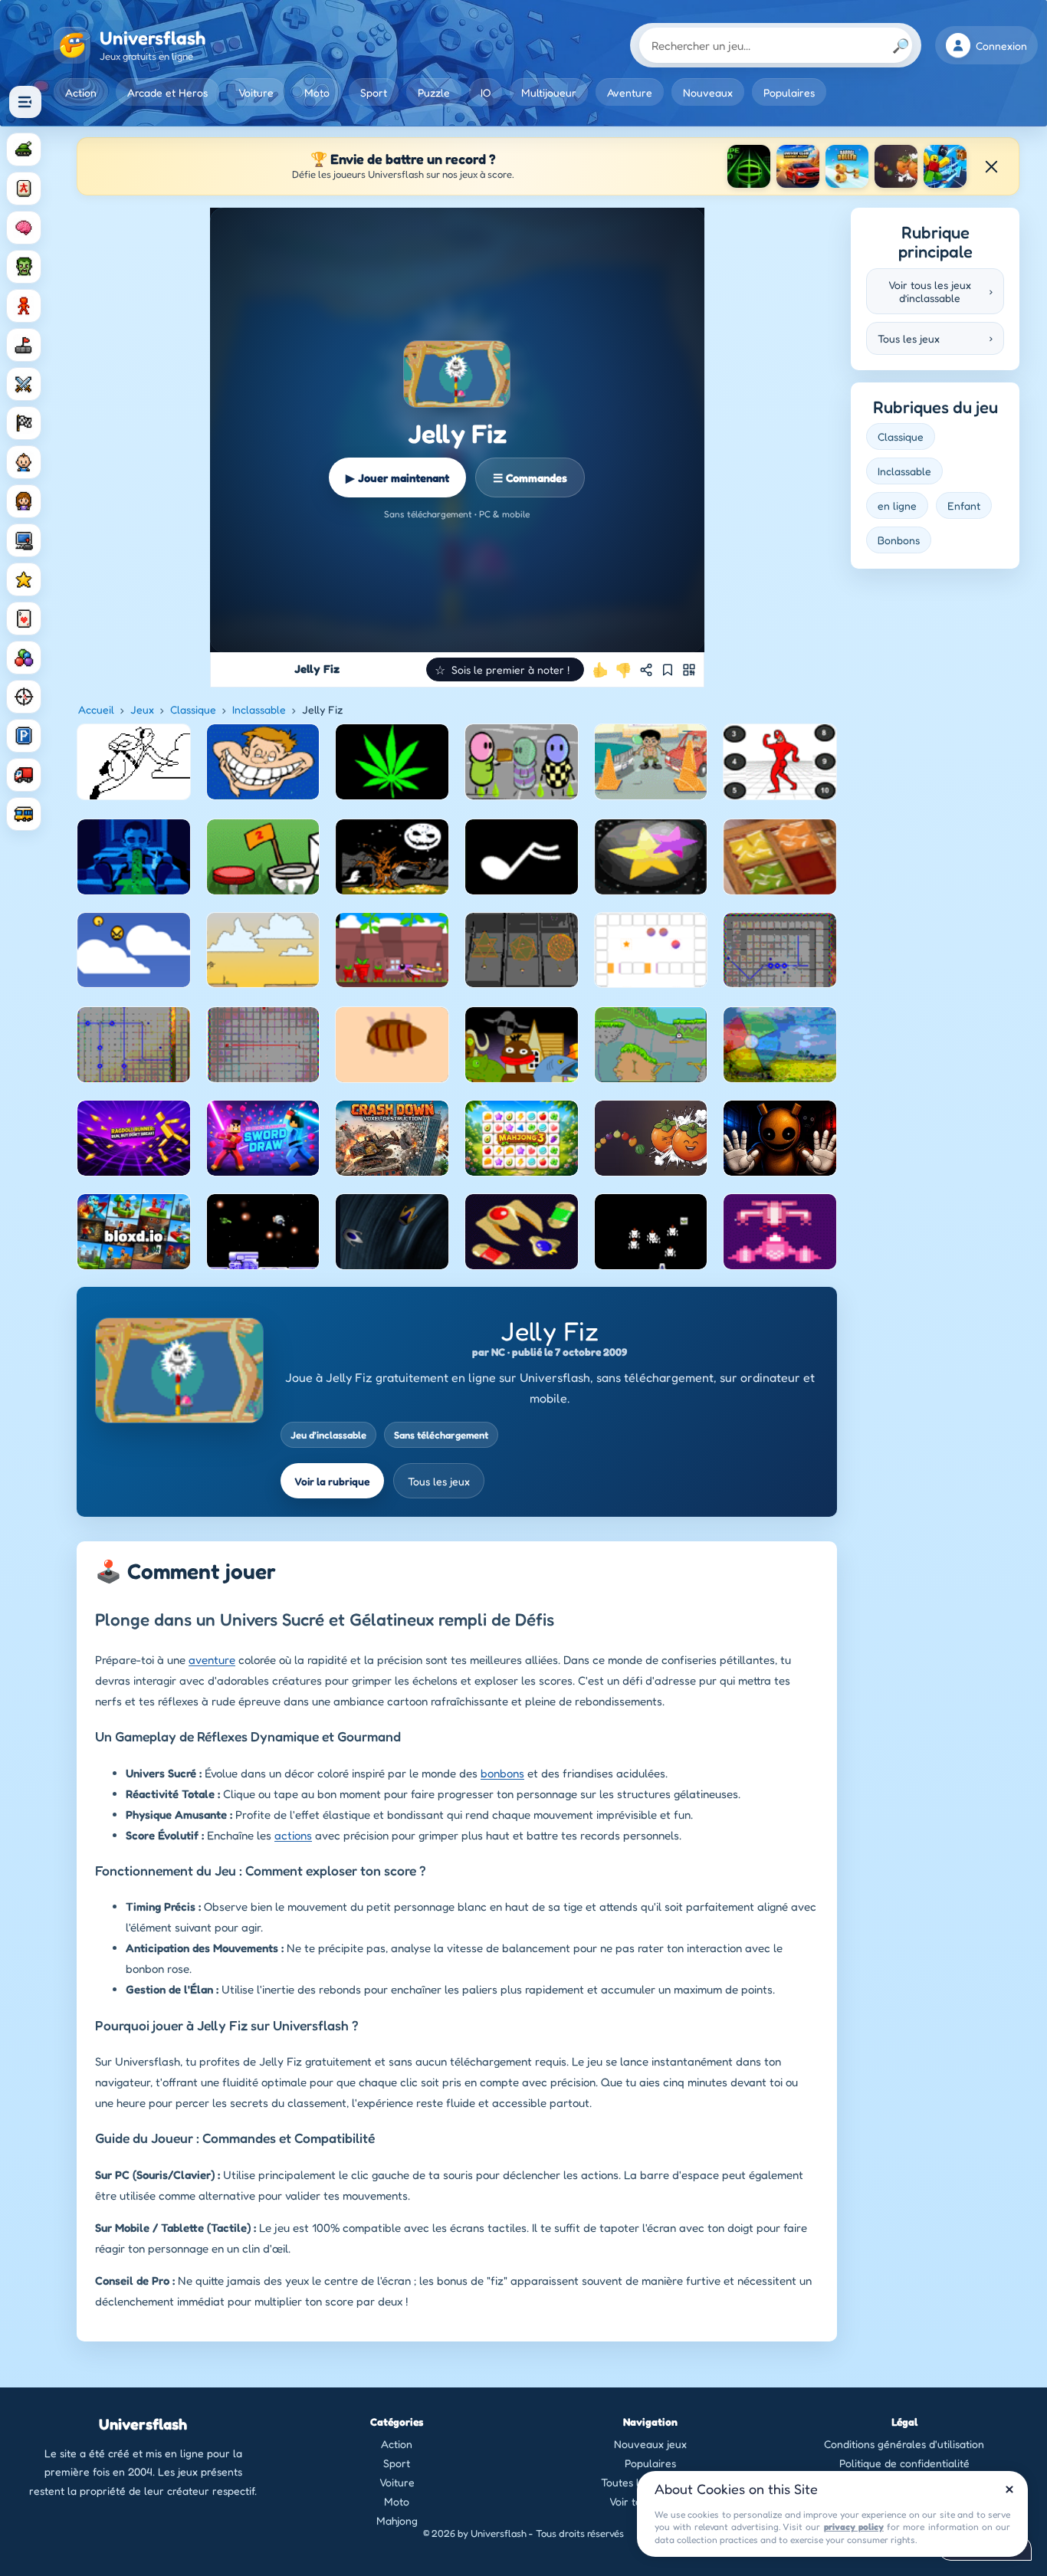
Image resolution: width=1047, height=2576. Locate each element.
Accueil (96, 709)
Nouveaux (708, 92)
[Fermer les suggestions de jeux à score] (991, 166)
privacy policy (854, 2527)
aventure (212, 1660)
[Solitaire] (24, 619)
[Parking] (24, 736)
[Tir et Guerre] (24, 149)
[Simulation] (24, 540)
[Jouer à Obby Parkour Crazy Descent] (945, 166)
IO (486, 92)
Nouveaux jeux (650, 2444)
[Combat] (24, 384)
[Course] (24, 423)
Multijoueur (549, 92)
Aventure (630, 92)
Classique (193, 709)
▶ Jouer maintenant (397, 478)
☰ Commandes (530, 478)
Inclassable (259, 709)
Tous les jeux (439, 1481)
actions (293, 1835)
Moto (317, 92)
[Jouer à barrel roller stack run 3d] (847, 166)
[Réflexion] (24, 228)
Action (81, 92)
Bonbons (899, 540)
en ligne (897, 505)
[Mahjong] (24, 189)
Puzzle (434, 92)
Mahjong (397, 2520)
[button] (505, 669)
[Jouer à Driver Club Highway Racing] (798, 166)
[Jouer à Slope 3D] (749, 166)
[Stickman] (24, 306)
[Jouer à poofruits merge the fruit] (896, 166)
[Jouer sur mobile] (689, 670)
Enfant (964, 505)
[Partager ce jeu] (646, 670)
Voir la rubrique (332, 1481)
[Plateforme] (24, 345)
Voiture (256, 92)
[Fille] (24, 501)
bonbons (502, 1773)
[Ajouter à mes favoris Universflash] (668, 670)
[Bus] (24, 814)
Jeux (142, 709)
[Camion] (24, 775)
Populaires (789, 92)
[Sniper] (24, 697)
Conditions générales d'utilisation (904, 2444)
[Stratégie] (24, 579)
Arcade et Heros (167, 92)
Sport (374, 92)
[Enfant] (24, 462)
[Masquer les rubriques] (25, 102)
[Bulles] (24, 658)
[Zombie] (24, 267)
